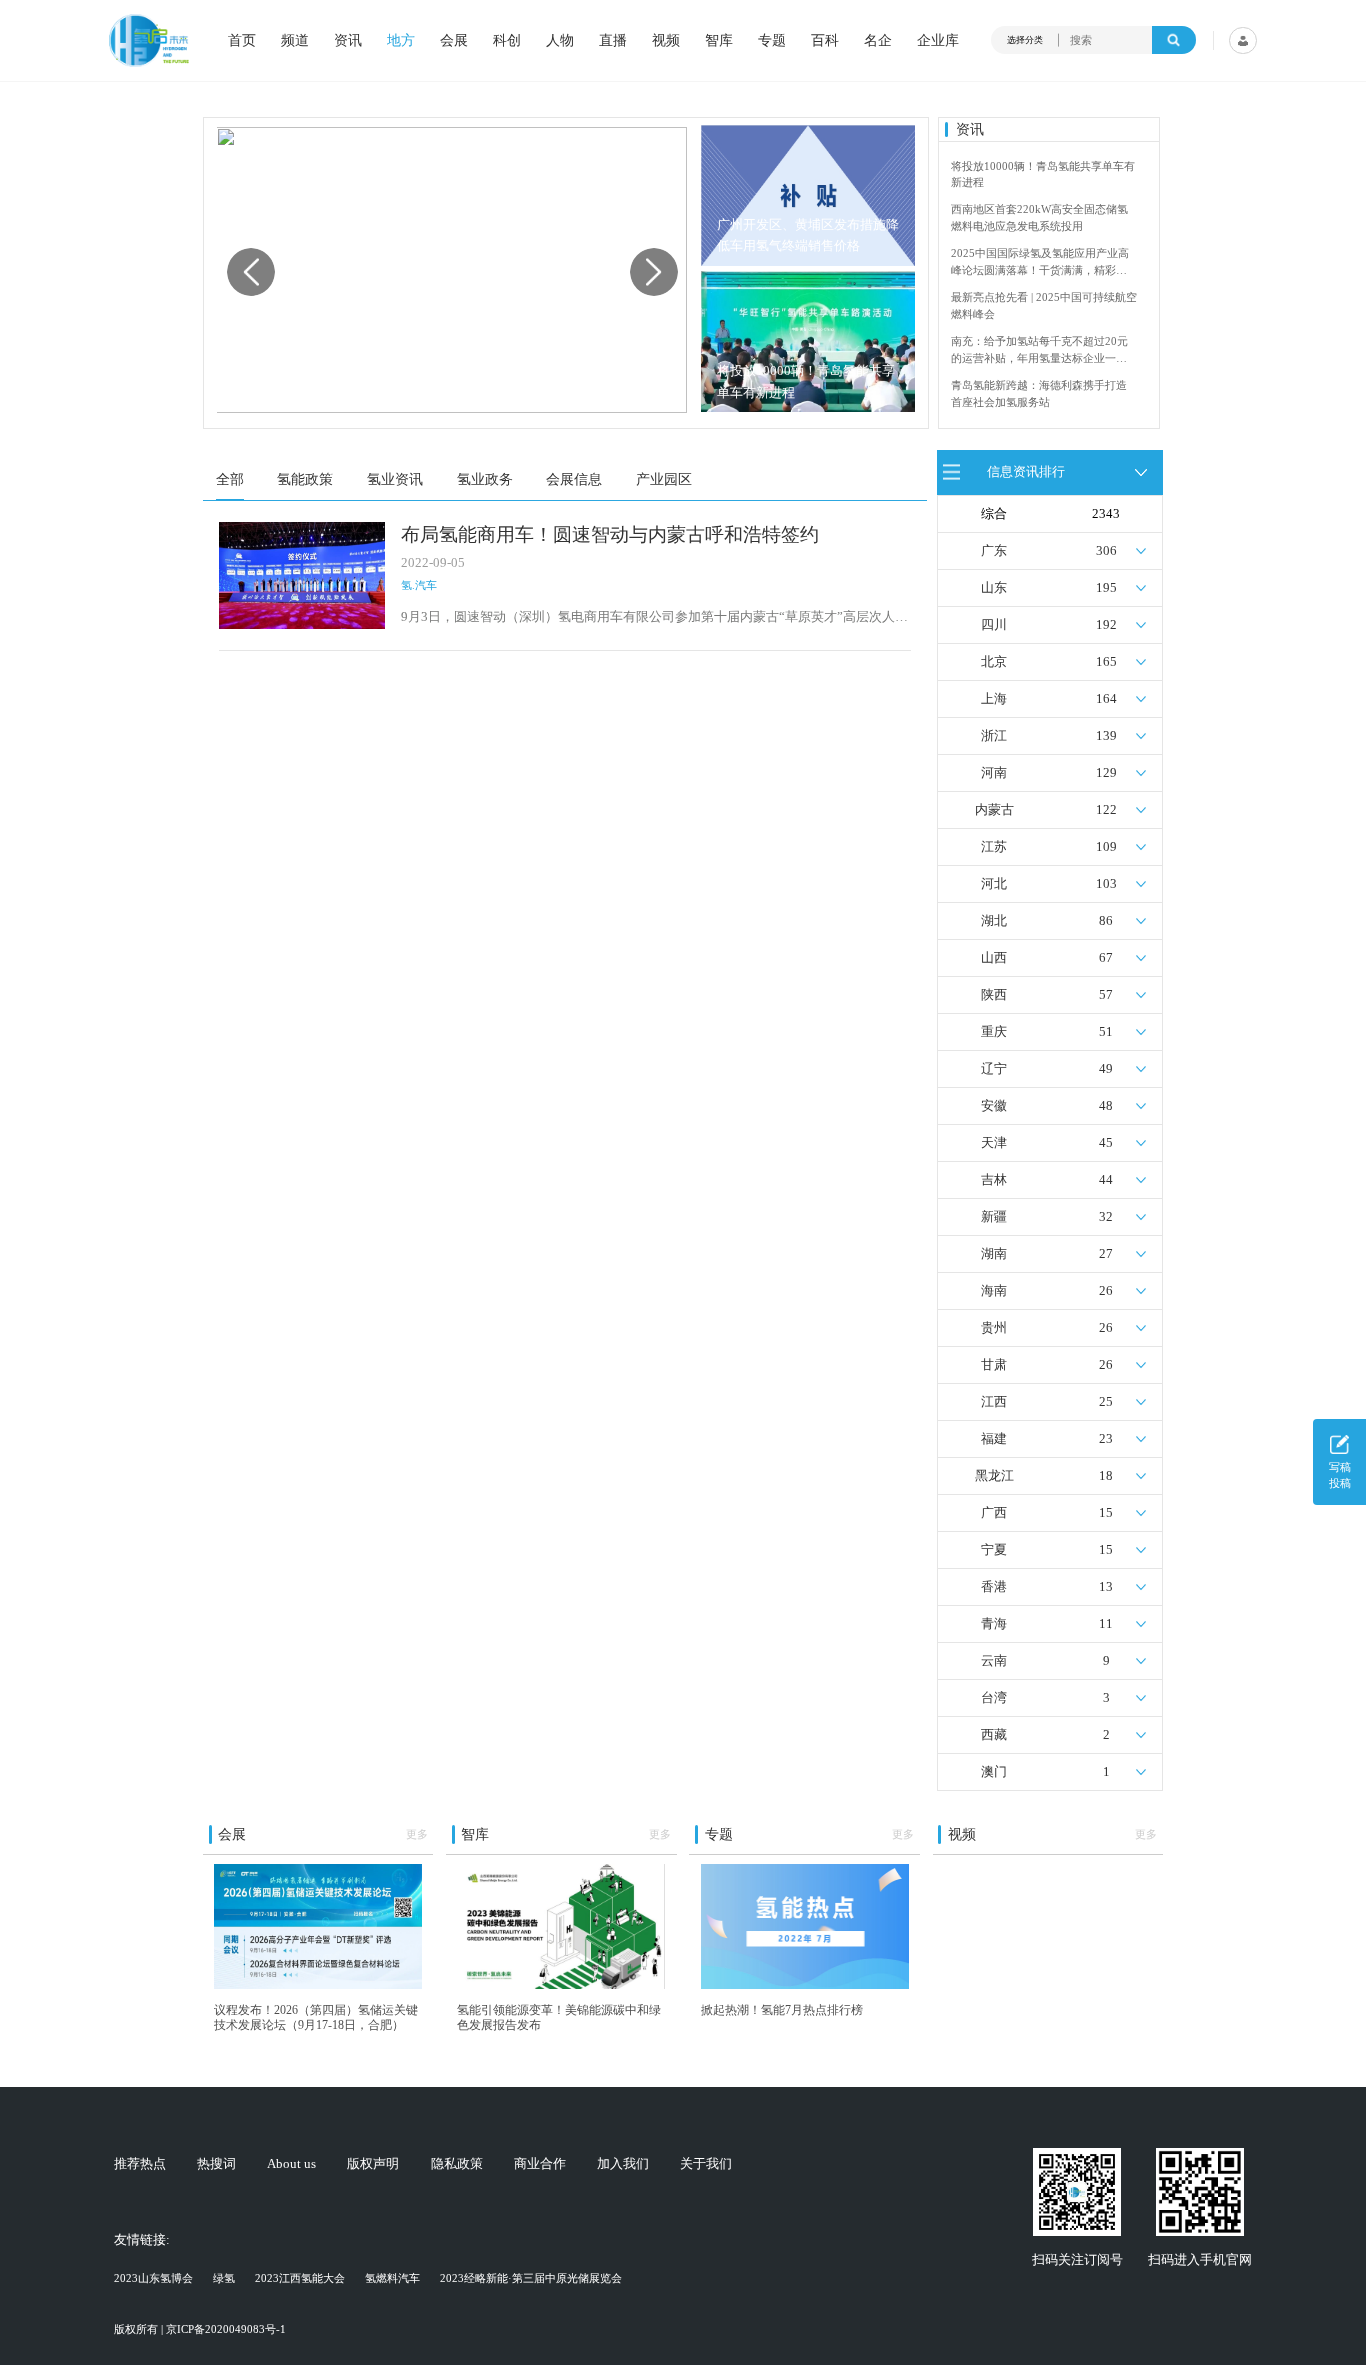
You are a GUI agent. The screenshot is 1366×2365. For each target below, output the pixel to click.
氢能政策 (305, 479)
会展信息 (574, 479)
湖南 (994, 1254)
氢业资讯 (395, 479)
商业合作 (540, 2164)
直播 (613, 40)
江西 (994, 1402)
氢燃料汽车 (392, 2278)
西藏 (994, 1735)
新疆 (994, 1217)
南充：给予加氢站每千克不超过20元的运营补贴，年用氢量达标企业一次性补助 (1039, 351)
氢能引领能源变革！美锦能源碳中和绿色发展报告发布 (559, 2017)
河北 (994, 884)
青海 (994, 1624)
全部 (230, 479)
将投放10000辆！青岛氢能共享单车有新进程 (806, 382)
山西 (994, 958)
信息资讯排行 (1026, 472)
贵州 (994, 1328)
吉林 (994, 1180)
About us (291, 2164)
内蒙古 (994, 810)
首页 (242, 40)
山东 (994, 588)
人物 (560, 40)
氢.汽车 (419, 585)
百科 (825, 40)
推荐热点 (140, 2164)
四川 (994, 625)
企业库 (938, 40)
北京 (994, 662)
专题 (772, 40)
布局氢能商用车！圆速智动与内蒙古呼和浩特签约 (610, 534)
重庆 (994, 1032)
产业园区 (664, 479)
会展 (454, 40)
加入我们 (623, 2164)
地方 (401, 40)
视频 (666, 40)
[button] (654, 272)
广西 (994, 1513)
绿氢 (224, 2278)
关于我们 (706, 2164)
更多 (417, 1834)
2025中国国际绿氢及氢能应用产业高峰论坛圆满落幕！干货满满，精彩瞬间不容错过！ (1040, 263)
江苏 (994, 847)
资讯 (348, 40)
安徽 (994, 1106)
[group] (451, 270)
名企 (878, 40)
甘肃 (994, 1365)
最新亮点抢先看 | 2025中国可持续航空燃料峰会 (1044, 305)
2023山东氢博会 (153, 2278)
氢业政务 (485, 479)
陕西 (994, 995)
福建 (994, 1439)
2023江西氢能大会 (300, 2278)
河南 (994, 773)
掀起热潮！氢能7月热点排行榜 (782, 2010)
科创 (507, 40)
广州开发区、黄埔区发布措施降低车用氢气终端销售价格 (808, 236)
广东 (994, 551)
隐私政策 (457, 2164)
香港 (994, 1587)
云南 (994, 1661)
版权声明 (373, 2164)
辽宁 (994, 1069)
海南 (994, 1291)
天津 (994, 1143)
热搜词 (216, 2164)
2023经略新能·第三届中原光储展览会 (531, 2278)
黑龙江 (994, 1476)
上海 (994, 699)
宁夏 (994, 1550)
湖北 (994, 921)
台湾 (994, 1698)
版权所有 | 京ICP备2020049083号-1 (200, 2329)
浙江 (994, 736)
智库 (719, 40)
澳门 (994, 1772)
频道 (295, 40)
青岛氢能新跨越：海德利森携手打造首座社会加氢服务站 (1039, 393)
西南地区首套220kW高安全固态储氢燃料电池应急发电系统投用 (1039, 217)
